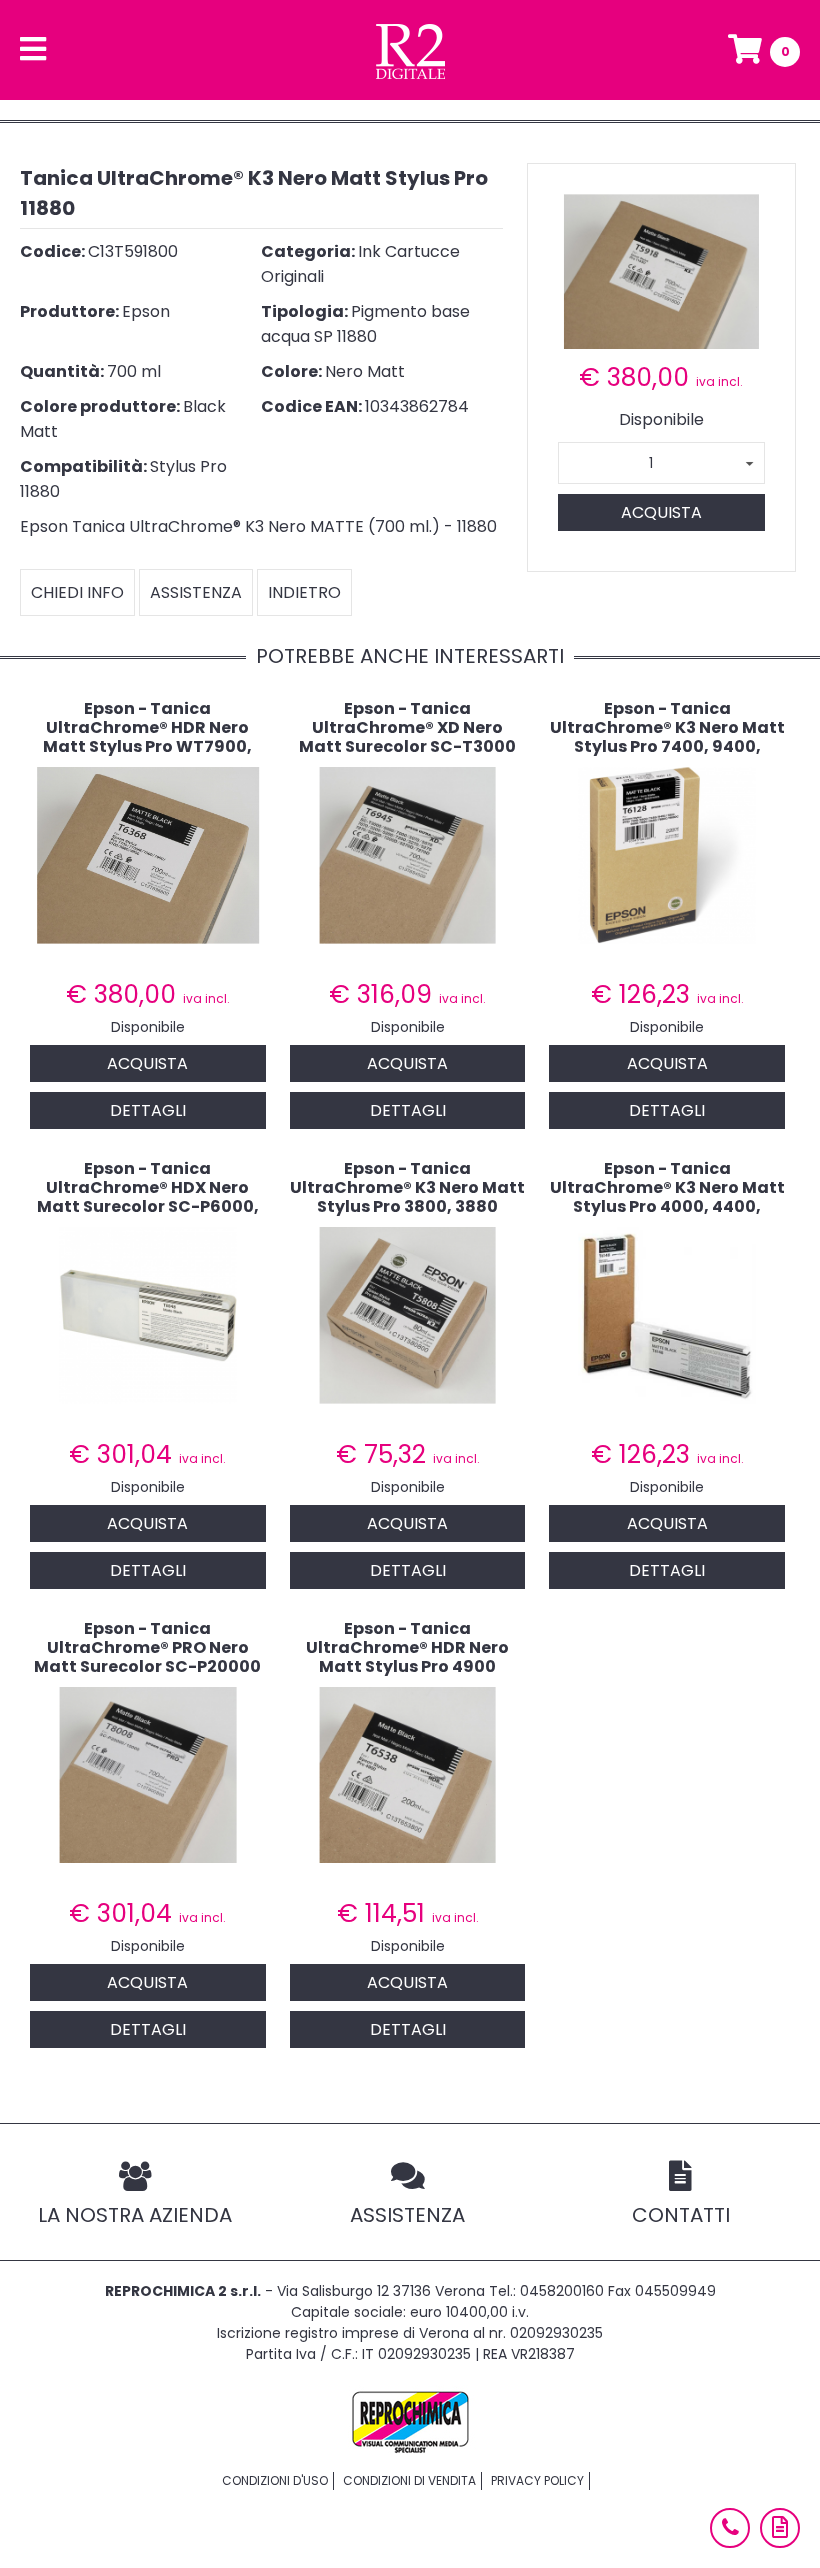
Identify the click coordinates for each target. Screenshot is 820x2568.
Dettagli (148, 1110)
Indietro (304, 592)
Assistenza (196, 592)
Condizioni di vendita (409, 2480)
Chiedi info (77, 592)
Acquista (661, 512)
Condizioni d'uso (275, 2480)
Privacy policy (537, 2480)
